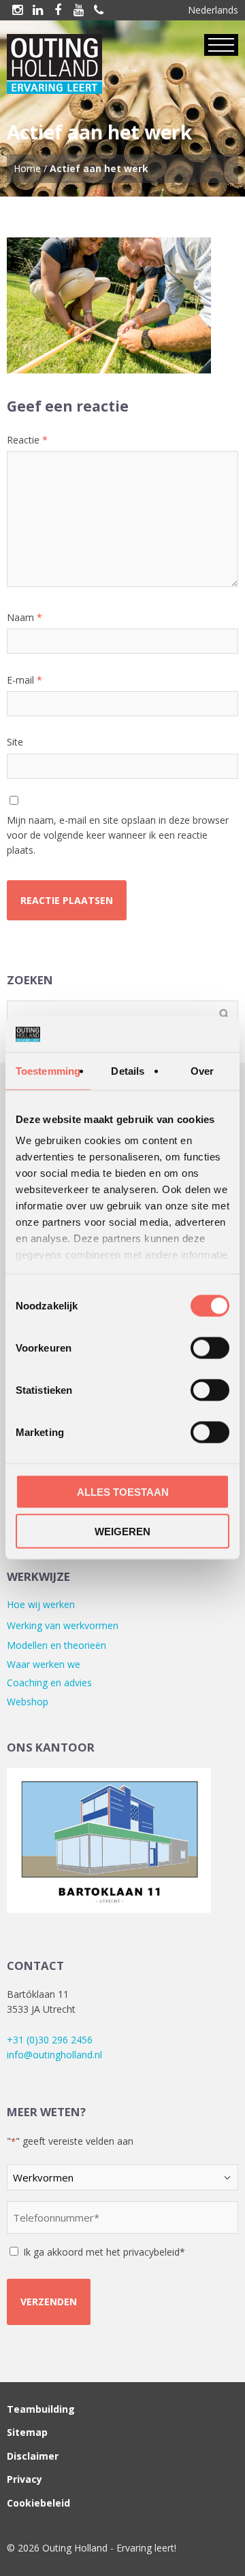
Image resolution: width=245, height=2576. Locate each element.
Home (27, 168)
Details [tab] (128, 1070)
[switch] (210, 1348)
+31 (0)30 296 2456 (50, 2040)
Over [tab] (202, 1070)
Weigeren (122, 1532)
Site (15, 742)
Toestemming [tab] (48, 1070)
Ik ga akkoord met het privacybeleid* (104, 2252)
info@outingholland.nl (54, 2055)
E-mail (24, 680)
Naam (24, 617)
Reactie (27, 440)
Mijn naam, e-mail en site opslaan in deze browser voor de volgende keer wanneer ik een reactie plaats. (118, 835)
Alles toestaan (123, 1491)
